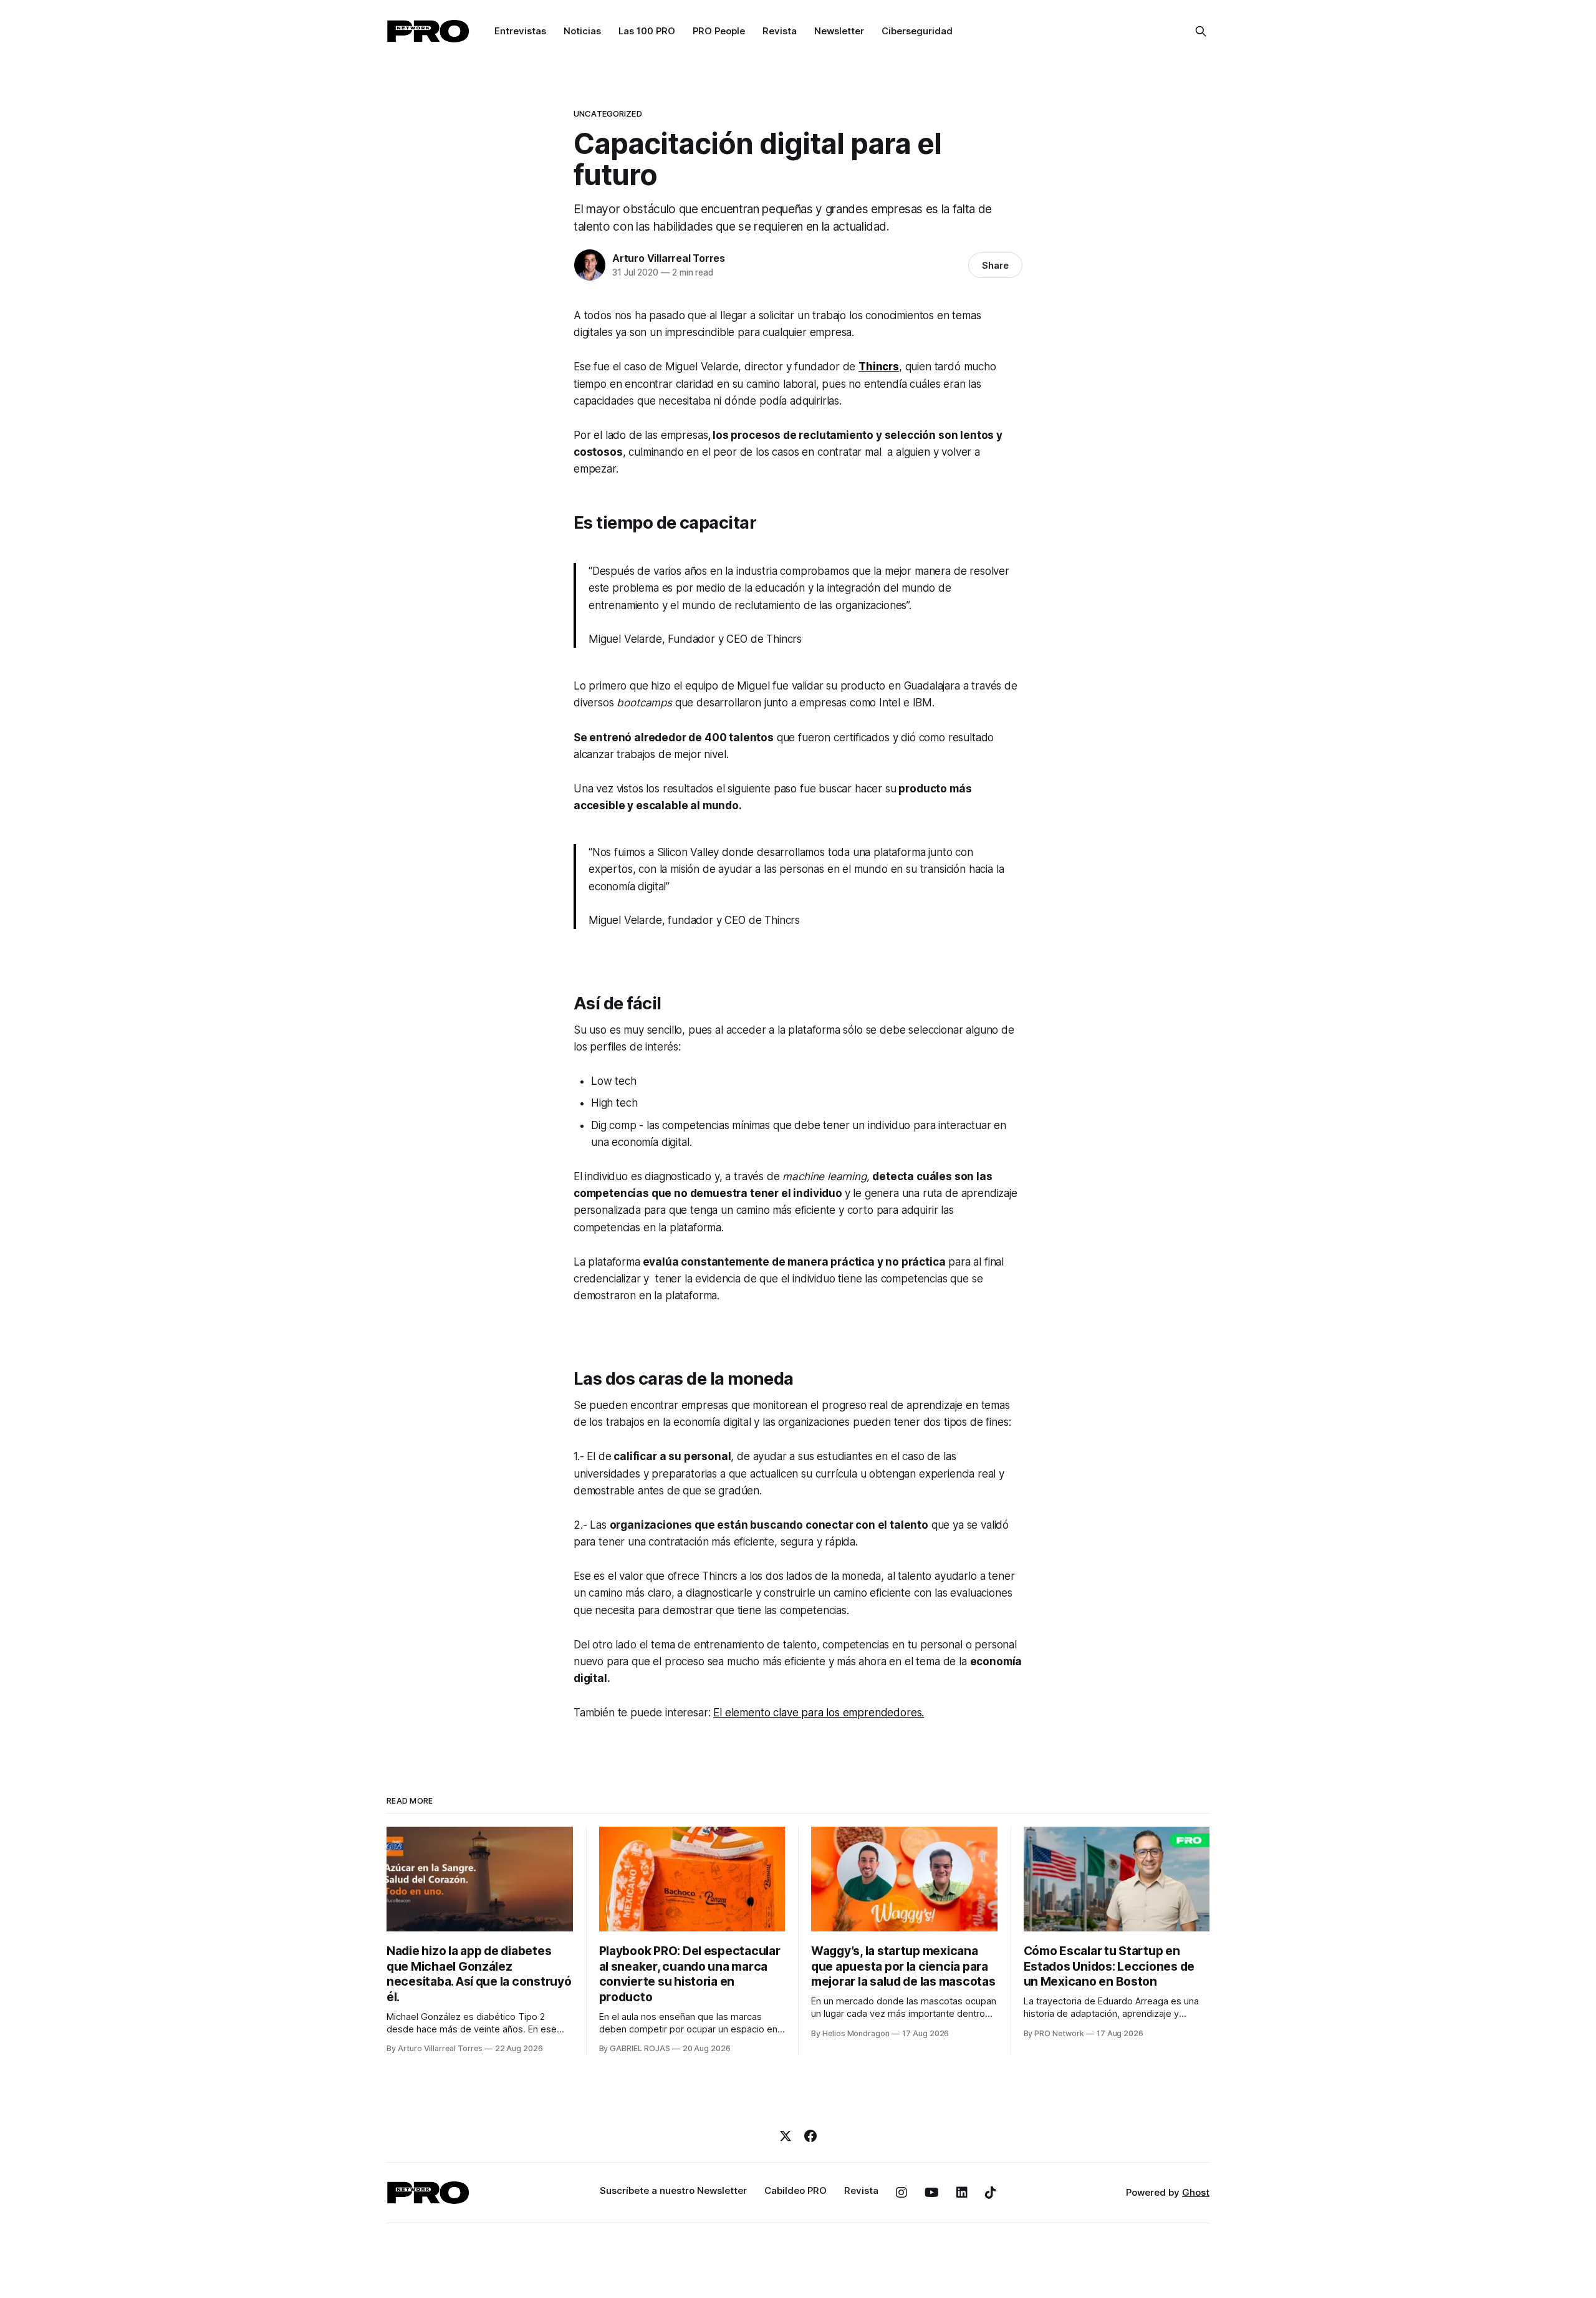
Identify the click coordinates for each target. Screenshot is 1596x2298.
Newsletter (839, 31)
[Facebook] (810, 2136)
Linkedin (962, 2193)
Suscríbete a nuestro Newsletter (673, 2190)
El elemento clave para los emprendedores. (819, 1713)
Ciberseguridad (917, 31)
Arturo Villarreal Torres (669, 258)
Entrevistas (520, 31)
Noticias (582, 31)
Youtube (932, 2193)
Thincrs (879, 367)
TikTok (991, 2193)
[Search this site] (1201, 31)
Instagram (901, 2193)
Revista (780, 31)
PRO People (719, 31)
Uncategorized (608, 113)
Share (995, 265)
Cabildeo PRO (796, 2190)
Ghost (1196, 2192)
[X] (786, 2136)
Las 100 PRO (647, 31)
